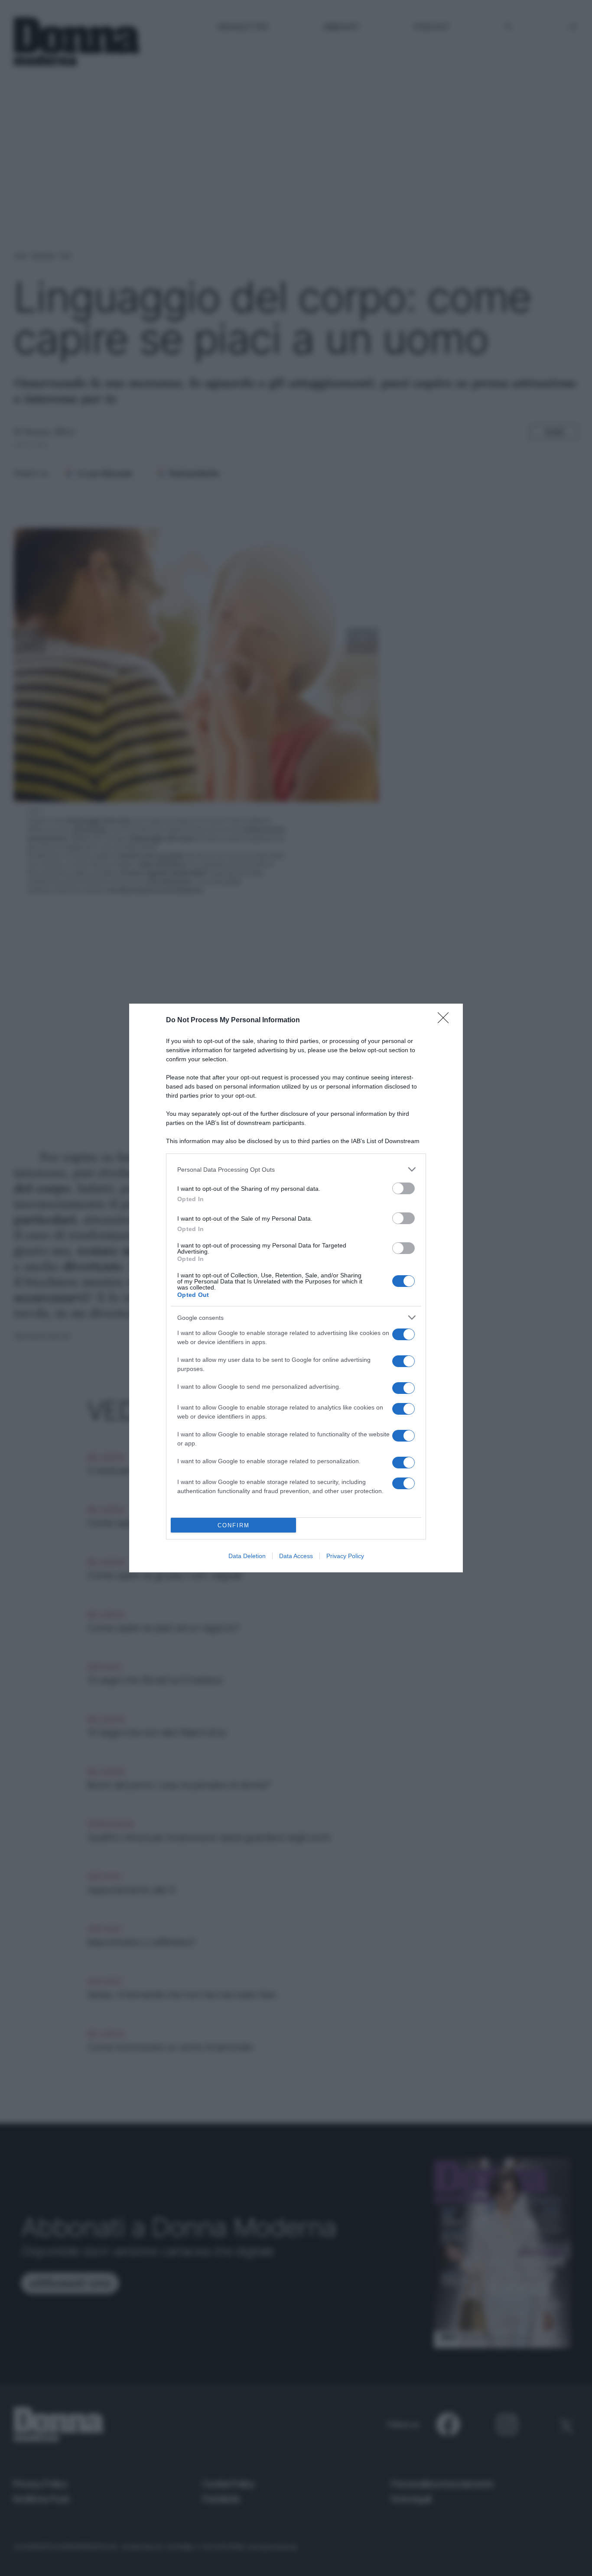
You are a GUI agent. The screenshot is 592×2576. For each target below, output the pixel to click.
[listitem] (296, 1169)
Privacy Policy (345, 1556)
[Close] (446, 1021)
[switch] (403, 1188)
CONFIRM (234, 1525)
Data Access (296, 1556)
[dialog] (296, 1288)
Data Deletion (247, 1556)
